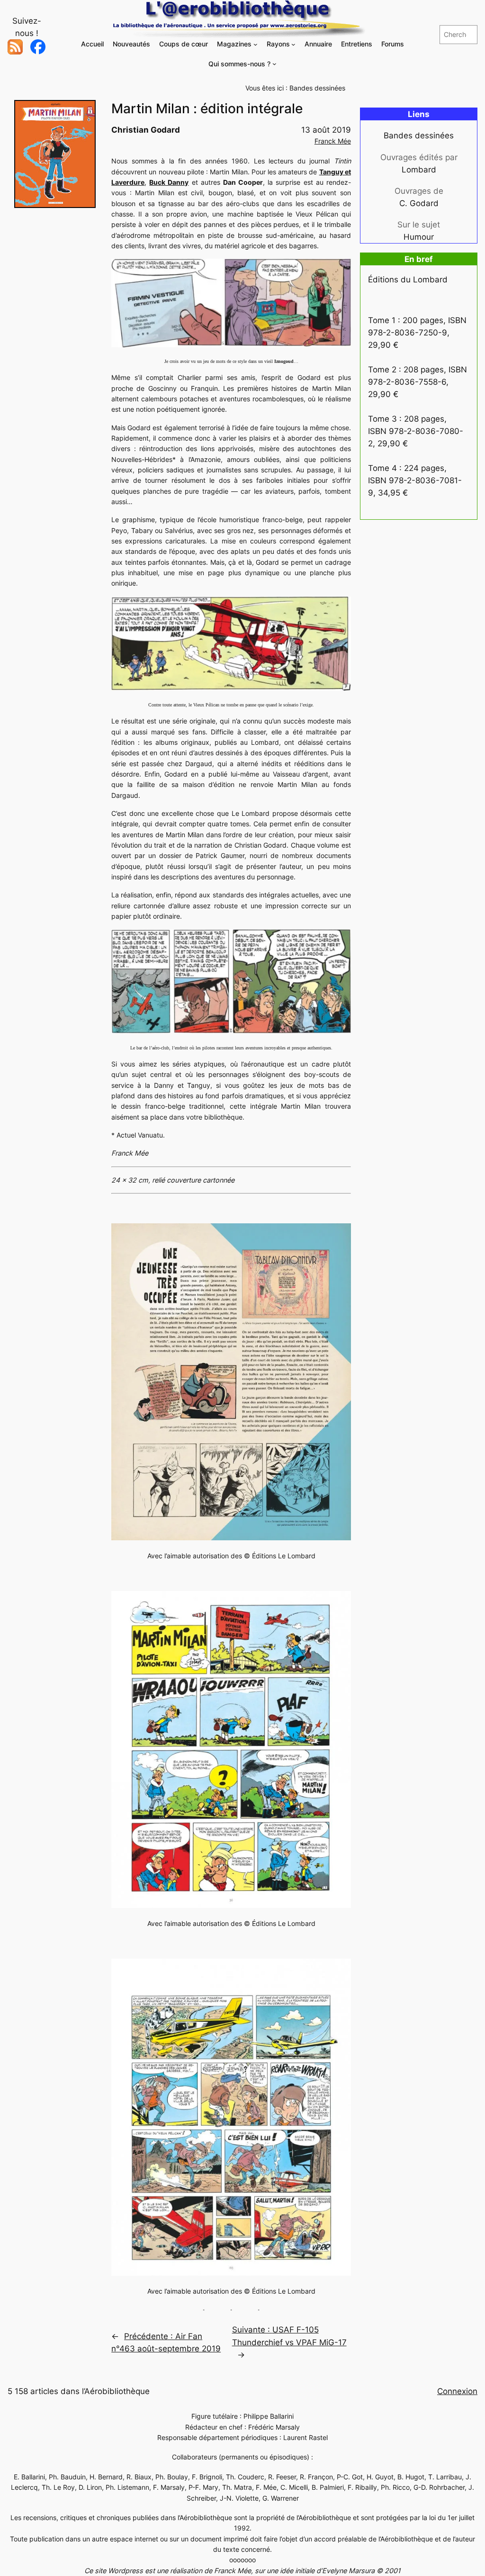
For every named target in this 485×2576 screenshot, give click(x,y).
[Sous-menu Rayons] (293, 44)
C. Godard (419, 203)
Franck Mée (333, 141)
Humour (419, 237)
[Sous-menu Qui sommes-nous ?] (274, 64)
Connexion (457, 2391)
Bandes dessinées (317, 88)
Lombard (419, 170)
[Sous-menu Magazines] (256, 44)
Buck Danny (169, 182)
